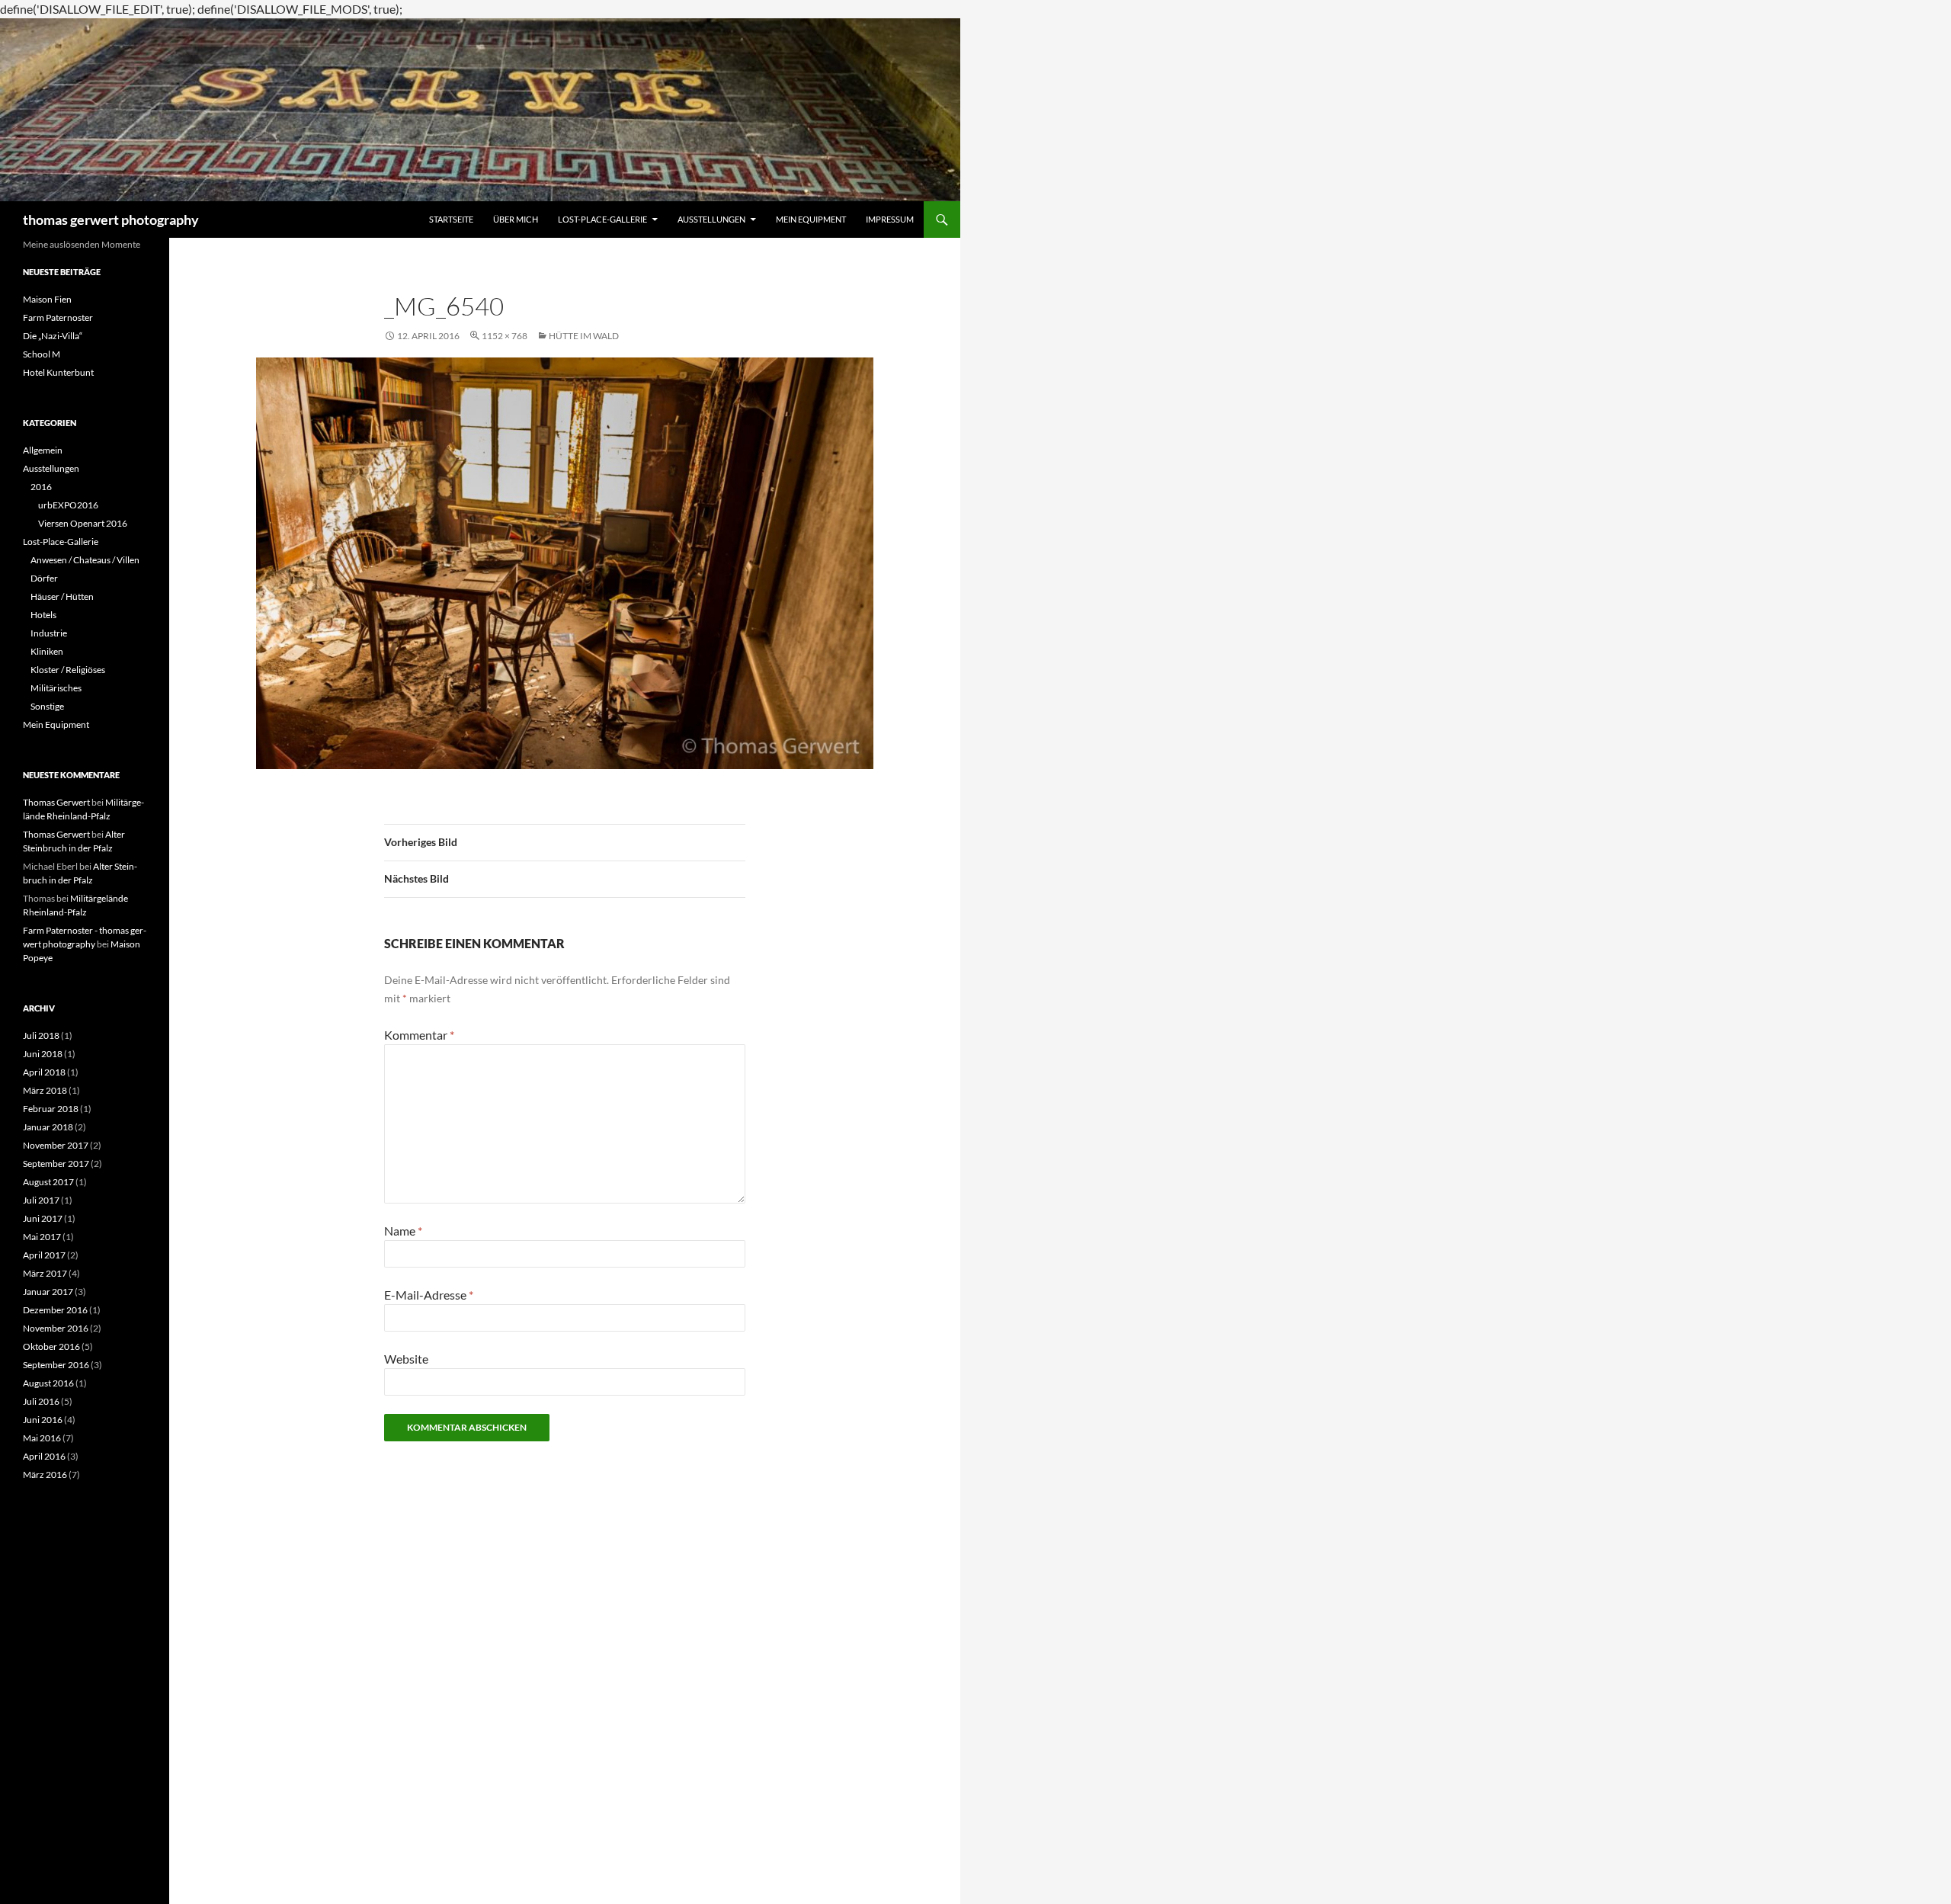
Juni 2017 (43, 1218)
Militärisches (56, 688)
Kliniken (47, 651)
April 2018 (44, 1072)
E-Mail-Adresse (429, 1295)
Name (403, 1231)
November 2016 (56, 1328)
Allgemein (43, 450)
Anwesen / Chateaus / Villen (85, 560)
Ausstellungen (711, 219)
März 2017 (45, 1273)
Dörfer (44, 578)
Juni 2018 (43, 1054)
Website (406, 1359)
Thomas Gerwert (56, 802)
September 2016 (56, 1365)
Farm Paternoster (58, 317)
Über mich (516, 219)
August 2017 (48, 1182)
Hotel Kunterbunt (58, 372)
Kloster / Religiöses (68, 670)
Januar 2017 (48, 1292)
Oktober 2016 (51, 1346)
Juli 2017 (41, 1200)
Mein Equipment (811, 219)
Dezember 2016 (55, 1310)
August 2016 (48, 1383)
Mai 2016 (42, 1438)
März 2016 (45, 1474)
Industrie (49, 633)
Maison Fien (47, 299)
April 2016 (44, 1456)
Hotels (43, 615)
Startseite (451, 219)
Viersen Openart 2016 (83, 523)
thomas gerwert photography (111, 220)
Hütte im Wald (584, 336)
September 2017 (56, 1164)
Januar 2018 (48, 1127)
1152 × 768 (505, 336)
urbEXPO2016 (68, 505)
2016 (41, 487)
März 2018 (45, 1090)
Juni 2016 (43, 1420)
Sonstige (47, 706)
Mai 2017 (42, 1237)
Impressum (890, 219)
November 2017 (56, 1145)
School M (42, 354)
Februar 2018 (51, 1109)
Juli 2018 (41, 1035)
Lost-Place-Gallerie (602, 219)
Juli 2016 (41, 1401)
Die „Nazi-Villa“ (53, 336)
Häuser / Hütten (62, 596)
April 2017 (44, 1255)
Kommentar (419, 1035)
